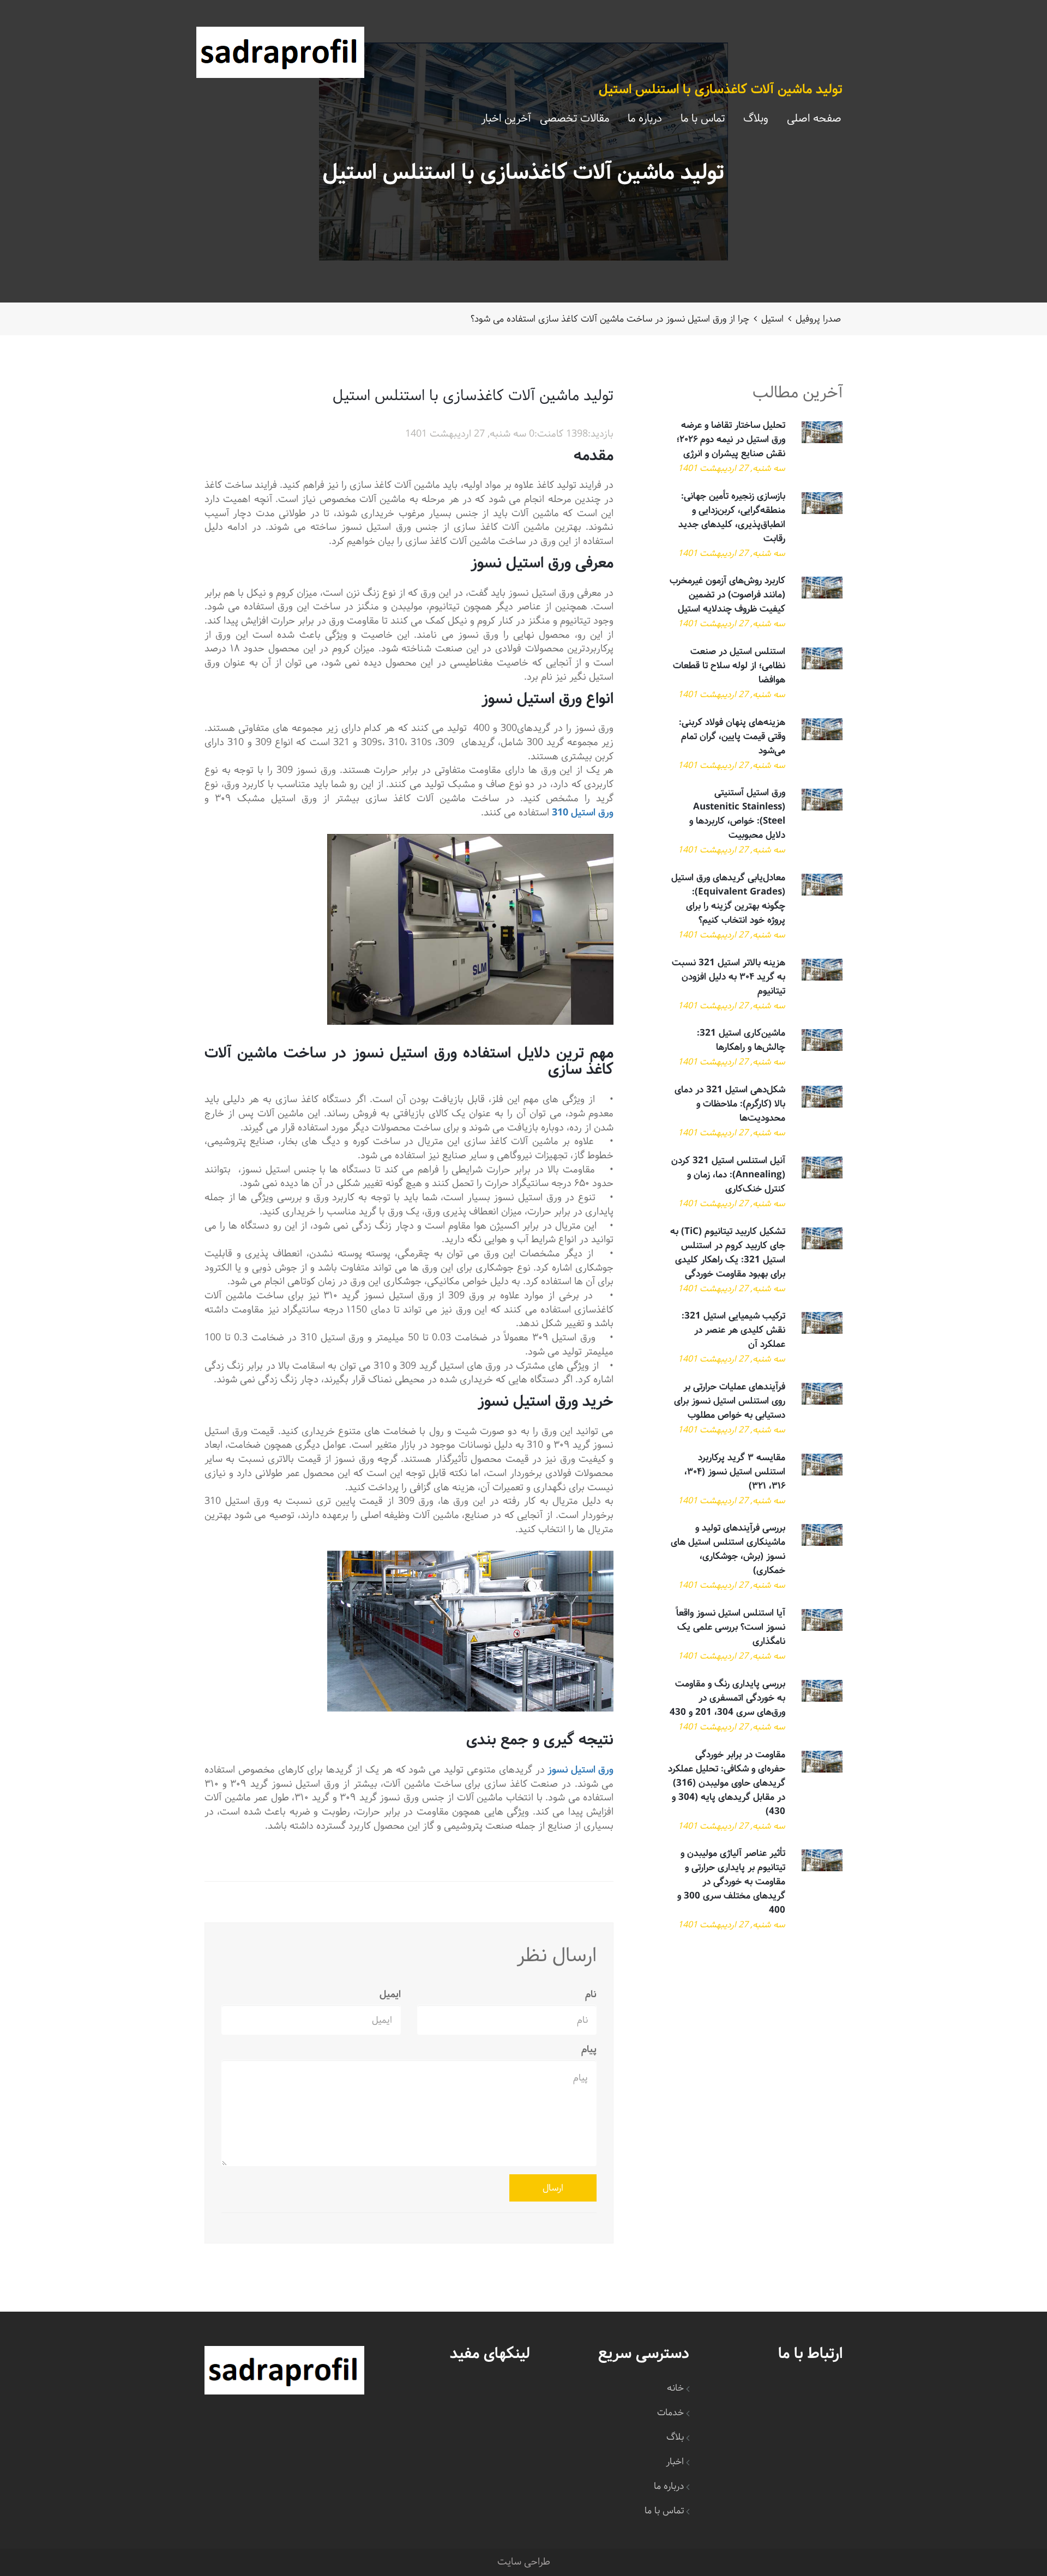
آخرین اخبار (506, 119)
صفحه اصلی (814, 119)
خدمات (670, 2413)
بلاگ (675, 2437)
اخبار (675, 2462)
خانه (675, 2388)
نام (591, 1995)
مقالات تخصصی (574, 119)
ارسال (553, 2188)
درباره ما (645, 119)
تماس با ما (703, 119)
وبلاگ (756, 119)
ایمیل (390, 1995)
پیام (589, 2050)
